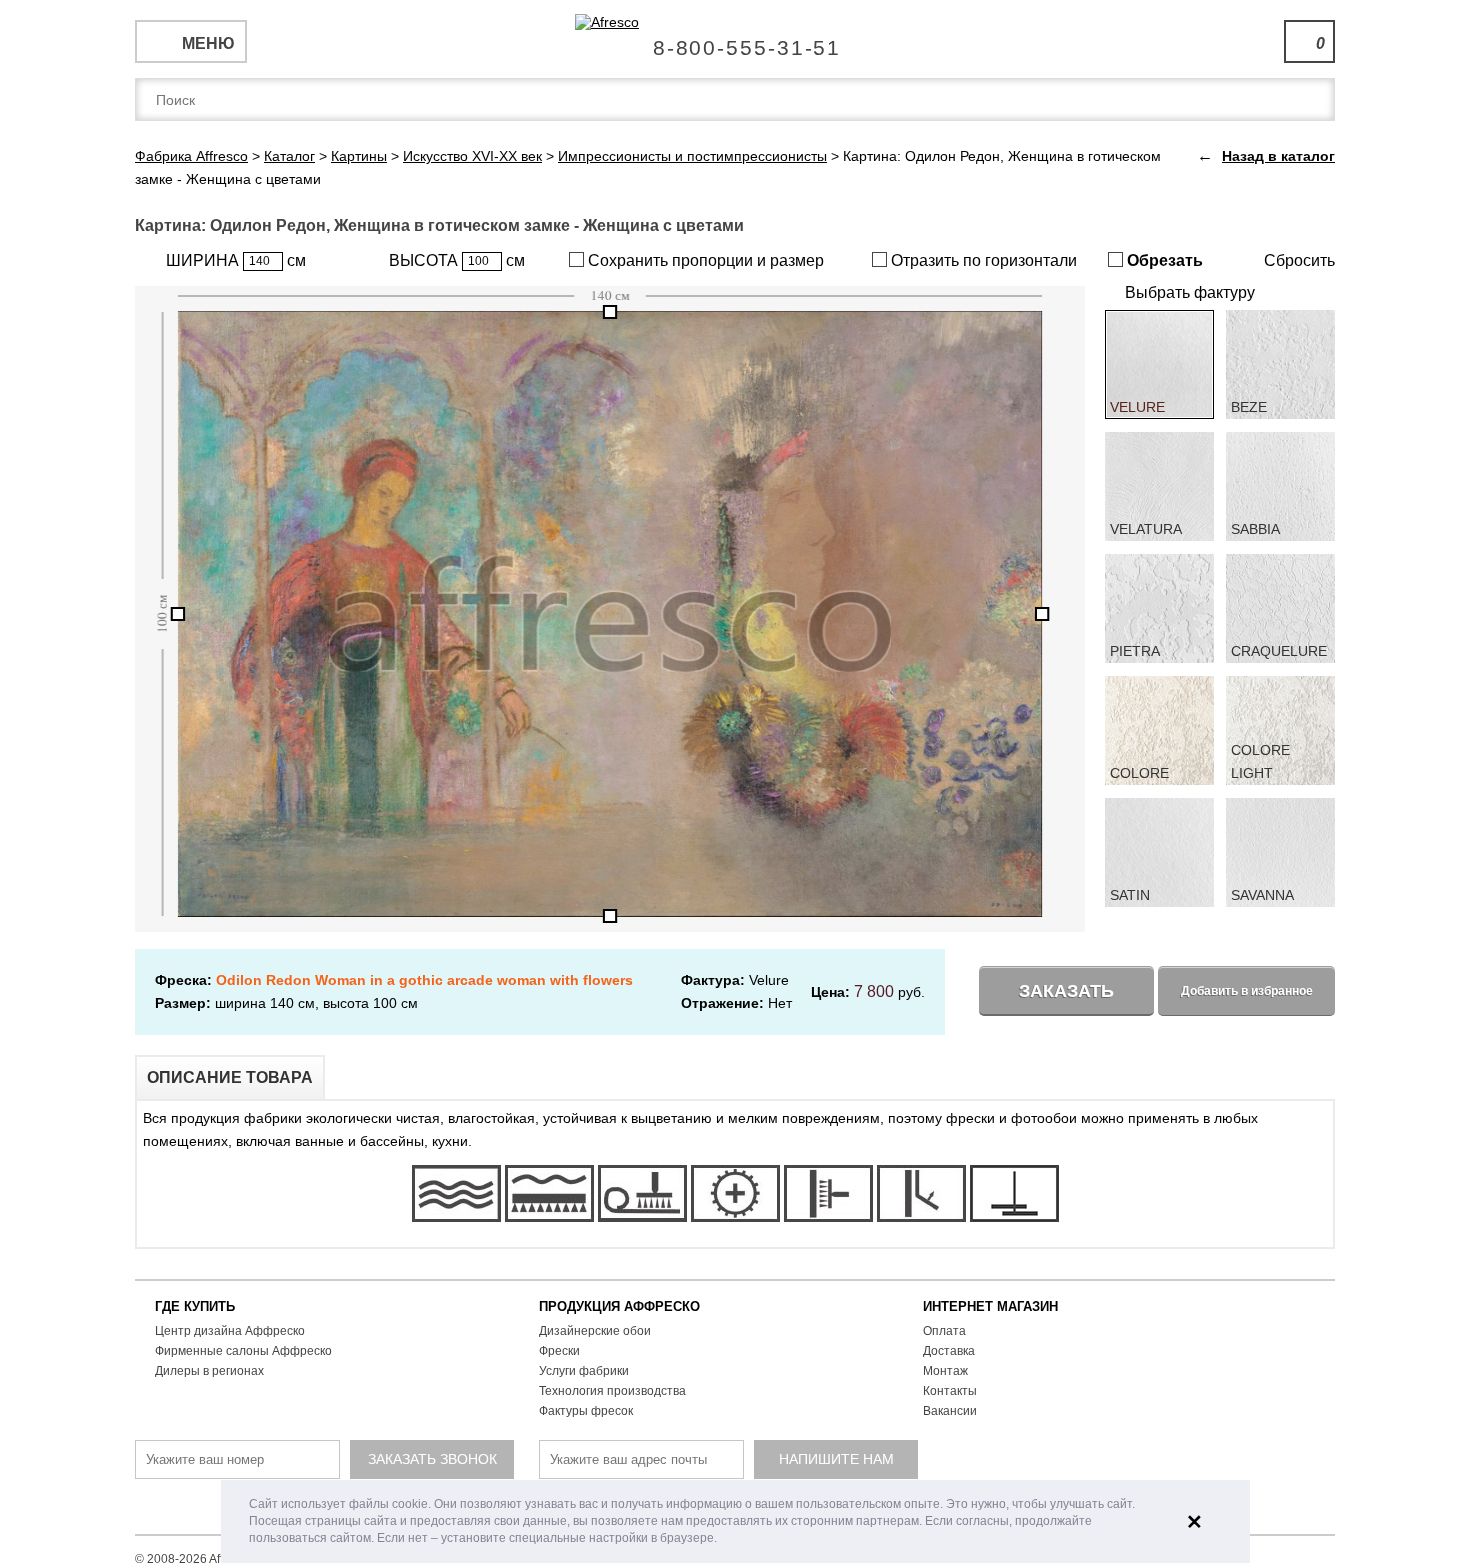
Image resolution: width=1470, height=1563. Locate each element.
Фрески (559, 1351)
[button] (722, 1539)
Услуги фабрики (584, 1371)
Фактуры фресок (586, 1411)
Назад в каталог (1278, 156)
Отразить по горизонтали (982, 260)
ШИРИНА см (236, 260)
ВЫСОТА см (457, 260)
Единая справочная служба (735, 40)
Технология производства (612, 1391)
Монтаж (945, 1371)
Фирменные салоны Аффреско (243, 1351)
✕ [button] (1194, 1522)
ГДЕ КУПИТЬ (195, 1306)
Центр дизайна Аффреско (230, 1331)
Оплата (944, 1331)
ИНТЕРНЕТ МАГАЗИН (990, 1306)
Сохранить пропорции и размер (704, 260)
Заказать (1066, 991)
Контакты (950, 1391)
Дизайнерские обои (595, 1331)
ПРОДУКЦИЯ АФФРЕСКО (619, 1306)
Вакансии (950, 1411)
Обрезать (1163, 260)
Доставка (949, 1351)
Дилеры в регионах (209, 1371)
